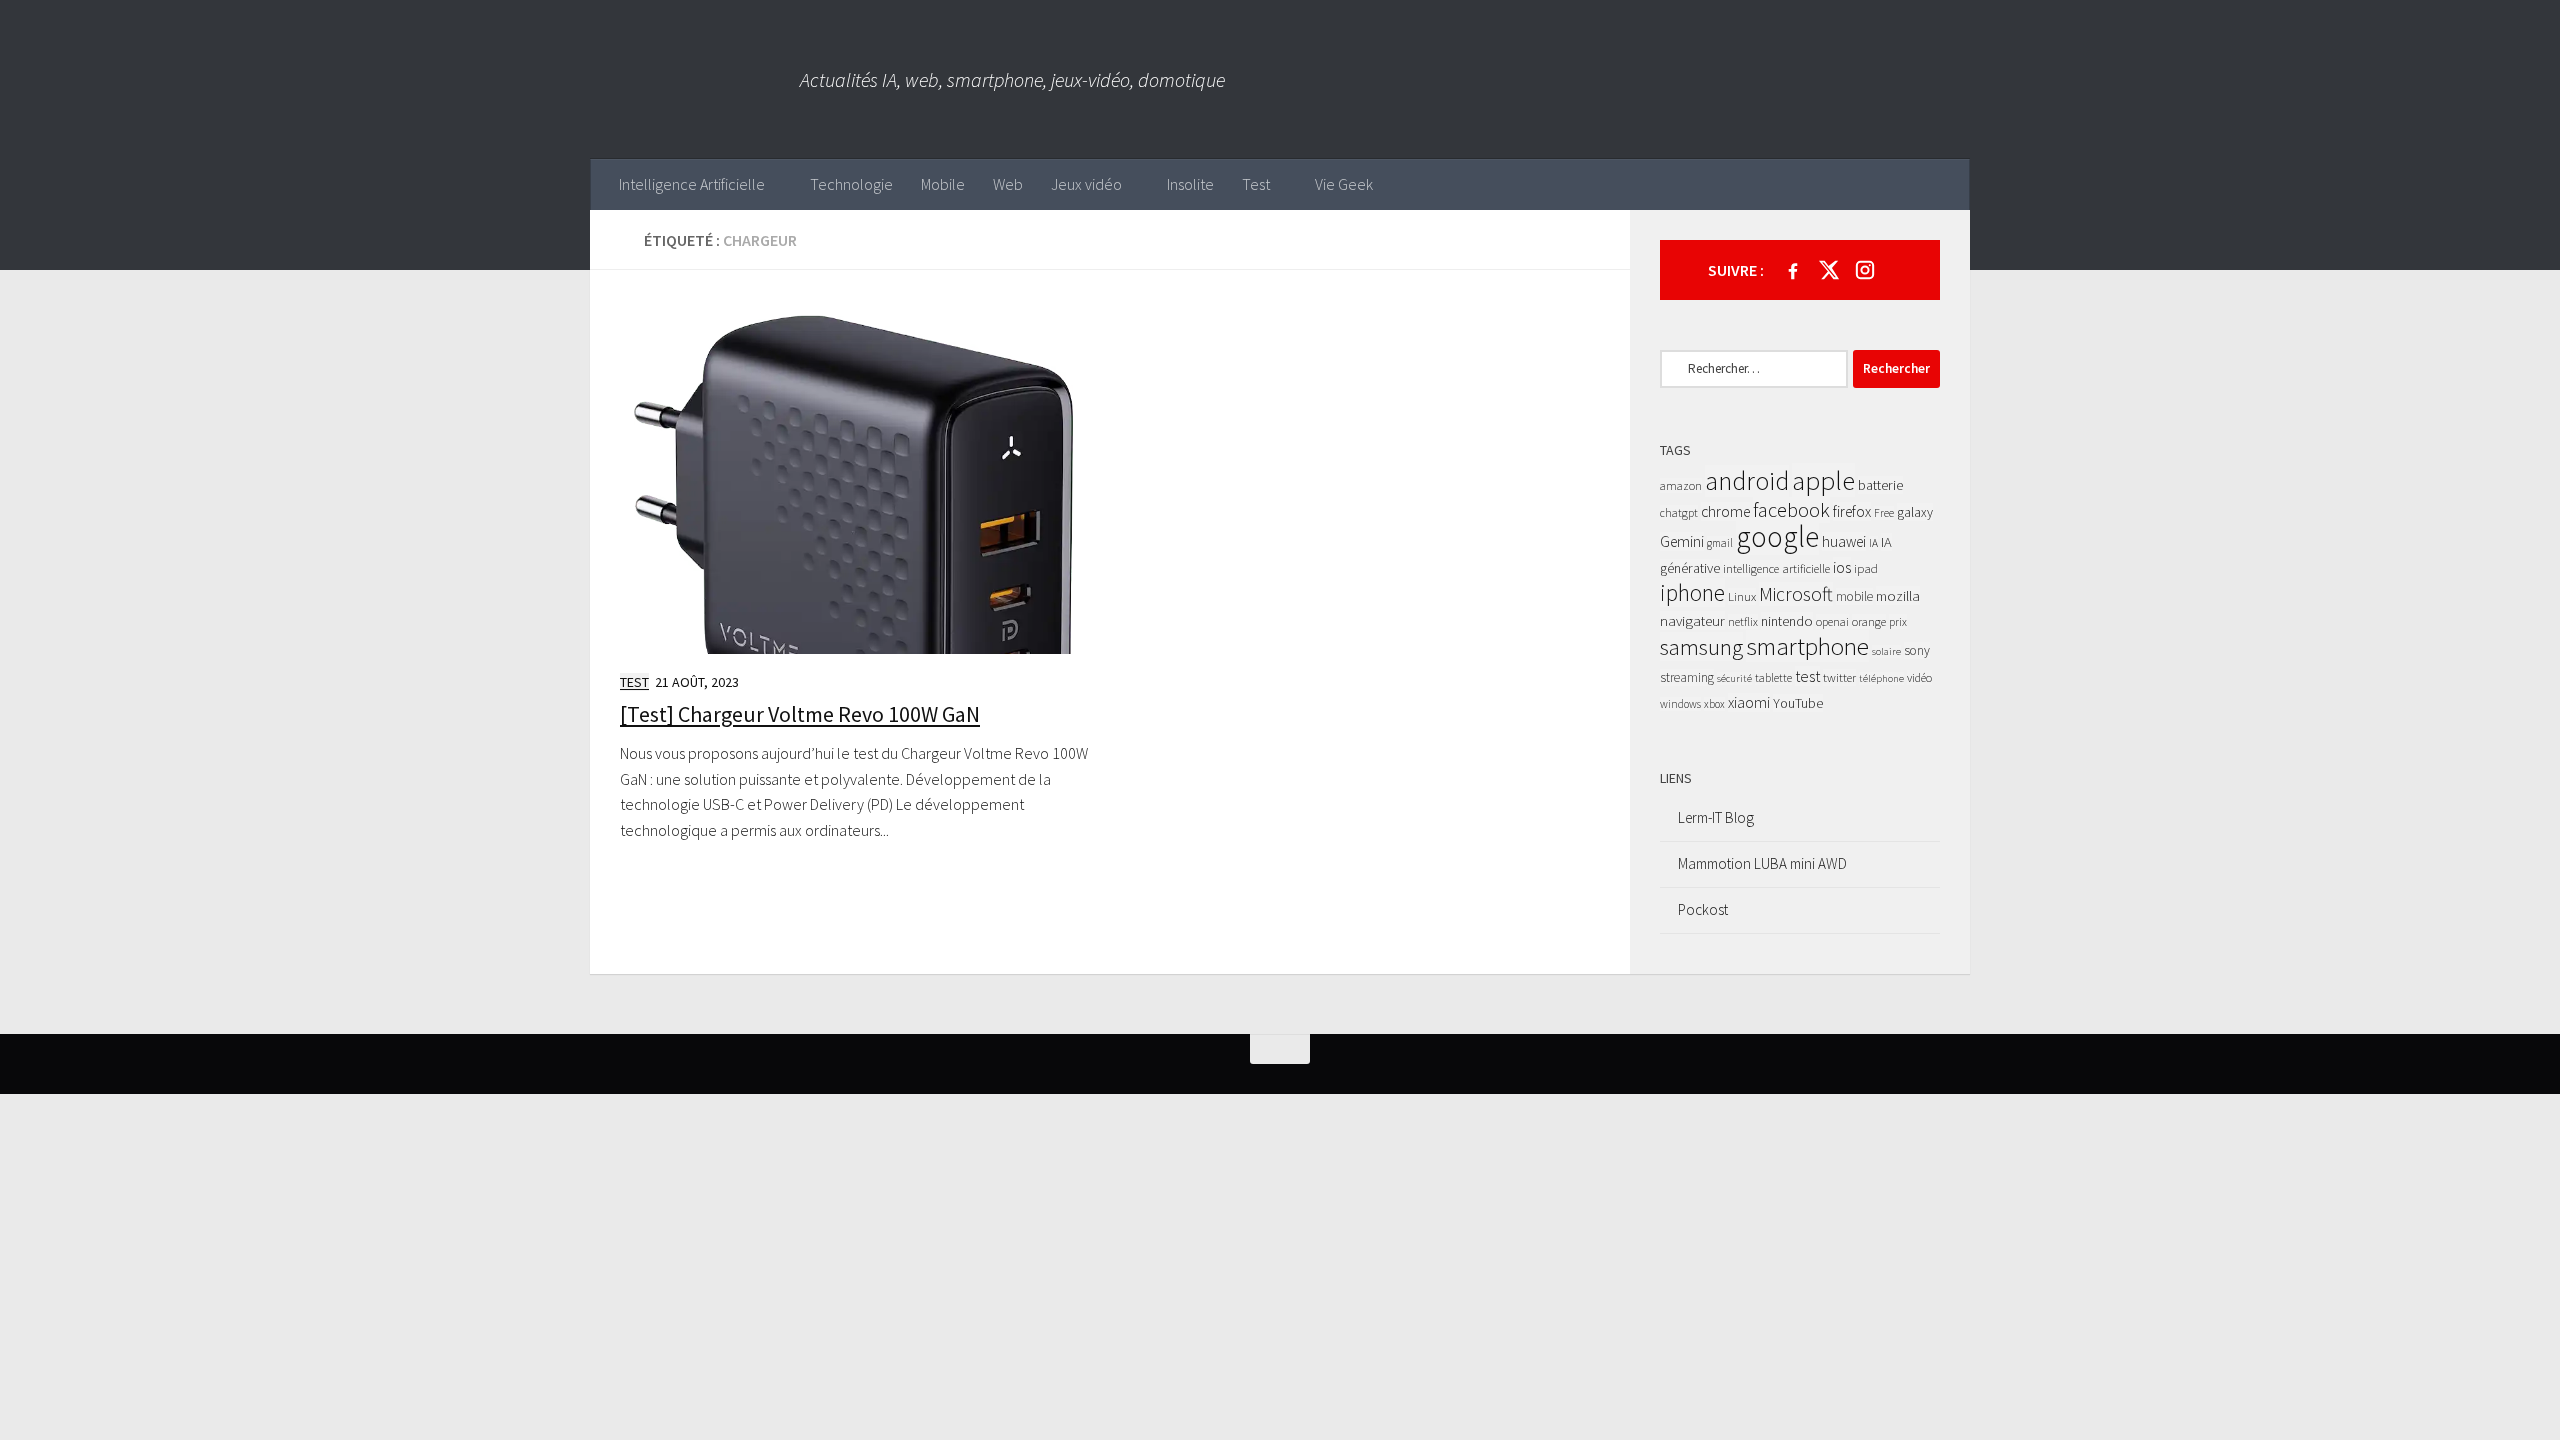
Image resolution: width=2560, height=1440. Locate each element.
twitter (1839, 677)
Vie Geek (1344, 184)
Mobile (943, 184)
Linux (1742, 596)
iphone (1692, 592)
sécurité (1734, 678)
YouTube (1798, 703)
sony (1917, 650)
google (1777, 536)
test (1807, 676)
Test (1256, 184)
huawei (1844, 541)
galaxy (1915, 512)
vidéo (1919, 677)
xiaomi (1749, 702)
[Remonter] (1280, 1049)
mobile (1854, 596)
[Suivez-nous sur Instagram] (1865, 270)
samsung (1701, 646)
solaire (1886, 651)
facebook (1791, 510)
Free (1884, 513)
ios (1842, 567)
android (1747, 481)
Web (1008, 184)
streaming (1687, 677)
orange (1869, 621)
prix (1898, 621)
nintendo (1787, 621)
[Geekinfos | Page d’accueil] (695, 79)
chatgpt (1679, 512)
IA (1873, 543)
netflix (1743, 621)
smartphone (1807, 646)
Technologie (851, 184)
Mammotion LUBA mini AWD (1762, 863)
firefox (1852, 511)
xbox (1714, 704)
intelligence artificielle (1776, 568)
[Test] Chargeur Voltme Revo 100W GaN (800, 714)
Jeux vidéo (1086, 184)
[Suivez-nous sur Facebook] (1793, 270)
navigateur (1692, 620)
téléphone (1881, 678)
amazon (1681, 485)
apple (1823, 480)
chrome (1725, 511)
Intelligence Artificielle (692, 184)
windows (1680, 704)
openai (1832, 621)
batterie (1880, 485)
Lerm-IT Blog (1716, 817)
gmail (1720, 543)
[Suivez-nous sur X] (1829, 270)
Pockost (1703, 909)
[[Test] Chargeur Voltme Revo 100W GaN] (857, 477)
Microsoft (1796, 594)
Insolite (1190, 184)
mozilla (1898, 595)
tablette (1773, 677)
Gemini (1682, 541)
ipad (1866, 568)
